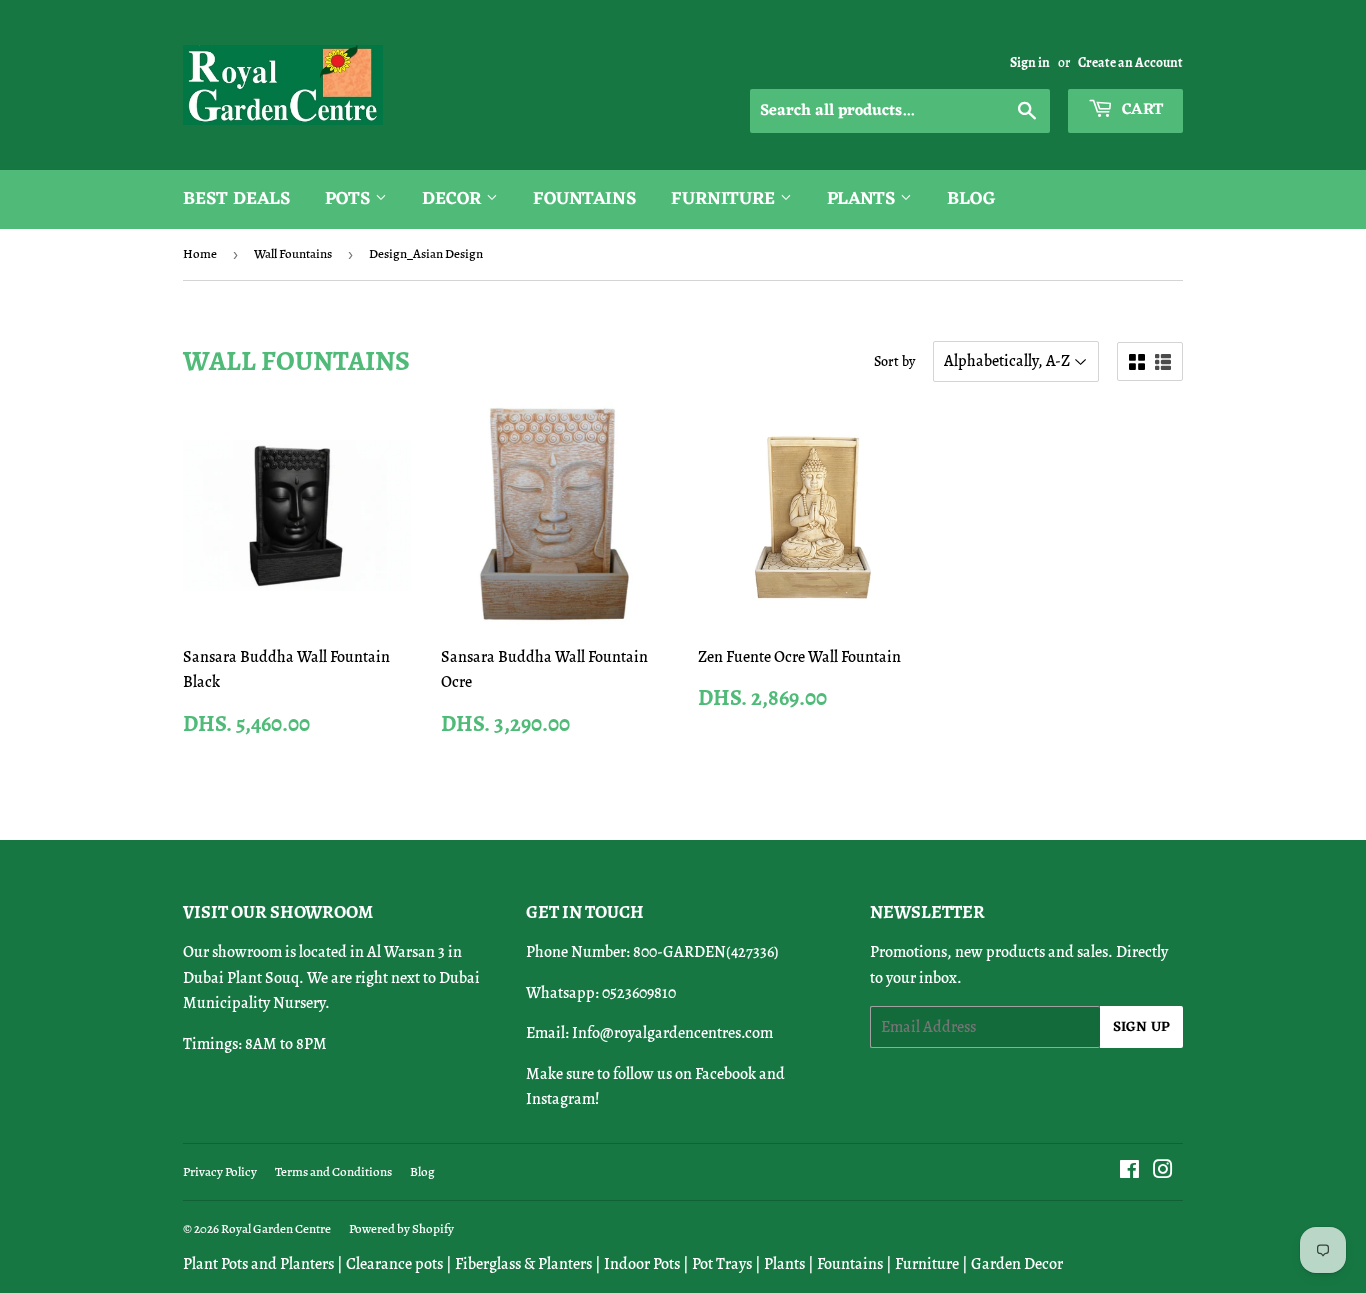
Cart (1140, 110)
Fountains (584, 199)
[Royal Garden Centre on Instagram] (1163, 1172)
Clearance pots (394, 1264)
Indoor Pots (642, 1264)
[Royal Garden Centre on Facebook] (1129, 1172)
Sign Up (1141, 1027)
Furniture (725, 199)
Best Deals (236, 199)
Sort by (894, 361)
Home (200, 253)
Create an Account (1130, 62)
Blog (971, 199)
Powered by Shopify (401, 1228)
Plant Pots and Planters (258, 1264)
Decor (454, 199)
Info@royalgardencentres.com (672, 1033)
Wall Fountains (293, 253)
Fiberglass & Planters (523, 1264)
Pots (350, 199)
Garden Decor (1017, 1264)
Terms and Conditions (333, 1171)
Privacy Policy (220, 1171)
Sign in (1030, 62)
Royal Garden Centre (276, 1228)
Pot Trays (722, 1264)
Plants (863, 199)
